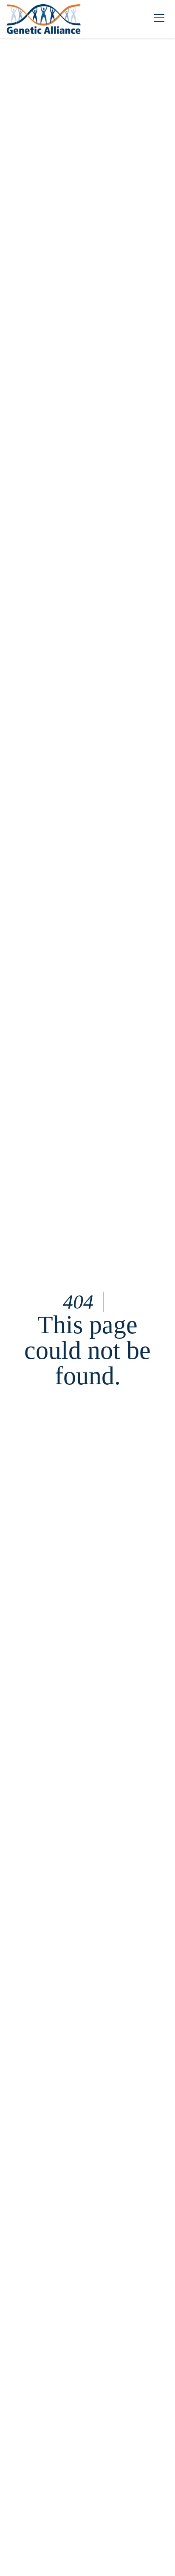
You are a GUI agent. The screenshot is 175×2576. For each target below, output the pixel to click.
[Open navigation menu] (159, 19)
